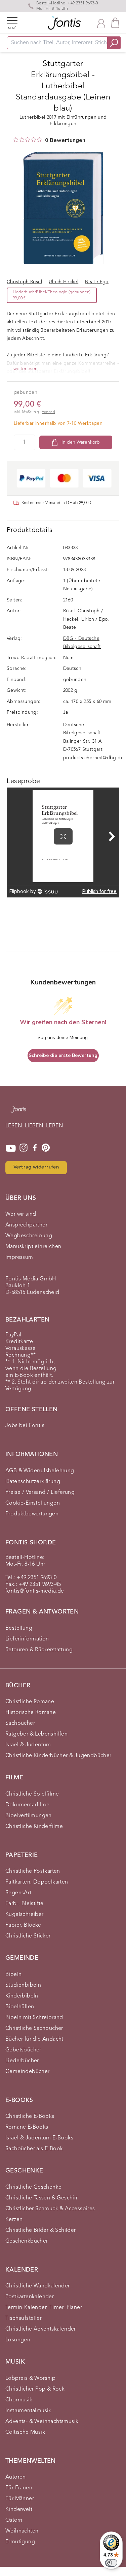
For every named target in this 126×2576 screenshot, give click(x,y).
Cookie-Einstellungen (33, 1503)
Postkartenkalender (30, 2297)
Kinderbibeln (22, 1996)
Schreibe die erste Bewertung (63, 1055)
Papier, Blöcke (23, 1925)
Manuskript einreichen (33, 1247)
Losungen (18, 2340)
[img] (16, 140)
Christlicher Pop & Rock (35, 2389)
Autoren (16, 2477)
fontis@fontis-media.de (35, 1591)
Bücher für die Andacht (34, 2039)
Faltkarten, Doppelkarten (37, 1882)
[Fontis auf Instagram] (24, 1148)
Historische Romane (31, 1713)
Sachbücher (20, 1723)
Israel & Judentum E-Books (39, 2138)
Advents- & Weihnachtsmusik (42, 2422)
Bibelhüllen (20, 2007)
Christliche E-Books (30, 2116)
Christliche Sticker (28, 1936)
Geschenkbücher (27, 2241)
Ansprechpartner (26, 1225)
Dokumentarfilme (27, 1805)
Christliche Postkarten (33, 1871)
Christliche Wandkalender (38, 2286)
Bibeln (13, 1975)
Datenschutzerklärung (33, 1482)
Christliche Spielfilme (32, 1794)
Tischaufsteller (24, 2318)
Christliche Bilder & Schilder (41, 2230)
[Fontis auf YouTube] (11, 1148)
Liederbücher (22, 2061)
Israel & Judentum (28, 1745)
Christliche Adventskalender (41, 2329)
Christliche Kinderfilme (34, 1827)
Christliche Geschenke (33, 2187)
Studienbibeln (23, 1985)
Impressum (19, 1257)
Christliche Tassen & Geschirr (42, 2198)
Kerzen (14, 2220)
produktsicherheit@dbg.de (94, 758)
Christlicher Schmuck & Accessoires (50, 2209)
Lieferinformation (27, 1639)
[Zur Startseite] (18, 1113)
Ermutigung (20, 2542)
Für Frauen (19, 2488)
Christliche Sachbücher (34, 2029)
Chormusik (19, 2400)
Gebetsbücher (23, 2050)
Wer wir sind (21, 1214)
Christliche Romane (30, 1702)
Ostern (14, 2520)
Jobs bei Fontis (25, 1426)
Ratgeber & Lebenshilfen (36, 1734)
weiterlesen (26, 369)
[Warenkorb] (115, 23)
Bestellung (19, 1628)
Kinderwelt (19, 2510)
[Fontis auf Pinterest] (46, 1148)
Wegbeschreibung (29, 1236)
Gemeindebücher (28, 2072)
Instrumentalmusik (28, 2411)
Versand (48, 412)
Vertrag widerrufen (36, 1167)
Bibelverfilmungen (29, 1816)
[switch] (111, 2563)
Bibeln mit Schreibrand (34, 2018)
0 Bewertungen (65, 140)
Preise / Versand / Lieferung (40, 1492)
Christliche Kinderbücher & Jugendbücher (58, 1756)
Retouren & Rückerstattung (39, 1650)
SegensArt (18, 1893)
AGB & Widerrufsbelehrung (40, 1471)
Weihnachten (22, 2531)
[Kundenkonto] (101, 23)
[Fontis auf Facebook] (35, 1148)
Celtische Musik (25, 2432)
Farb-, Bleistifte (25, 1904)
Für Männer (20, 2499)
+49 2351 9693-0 (83, 3)
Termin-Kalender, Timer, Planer (44, 2308)
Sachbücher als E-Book (34, 2149)
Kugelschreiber (25, 1915)
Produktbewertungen (32, 1514)
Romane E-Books (27, 2127)
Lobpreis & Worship (30, 2378)
